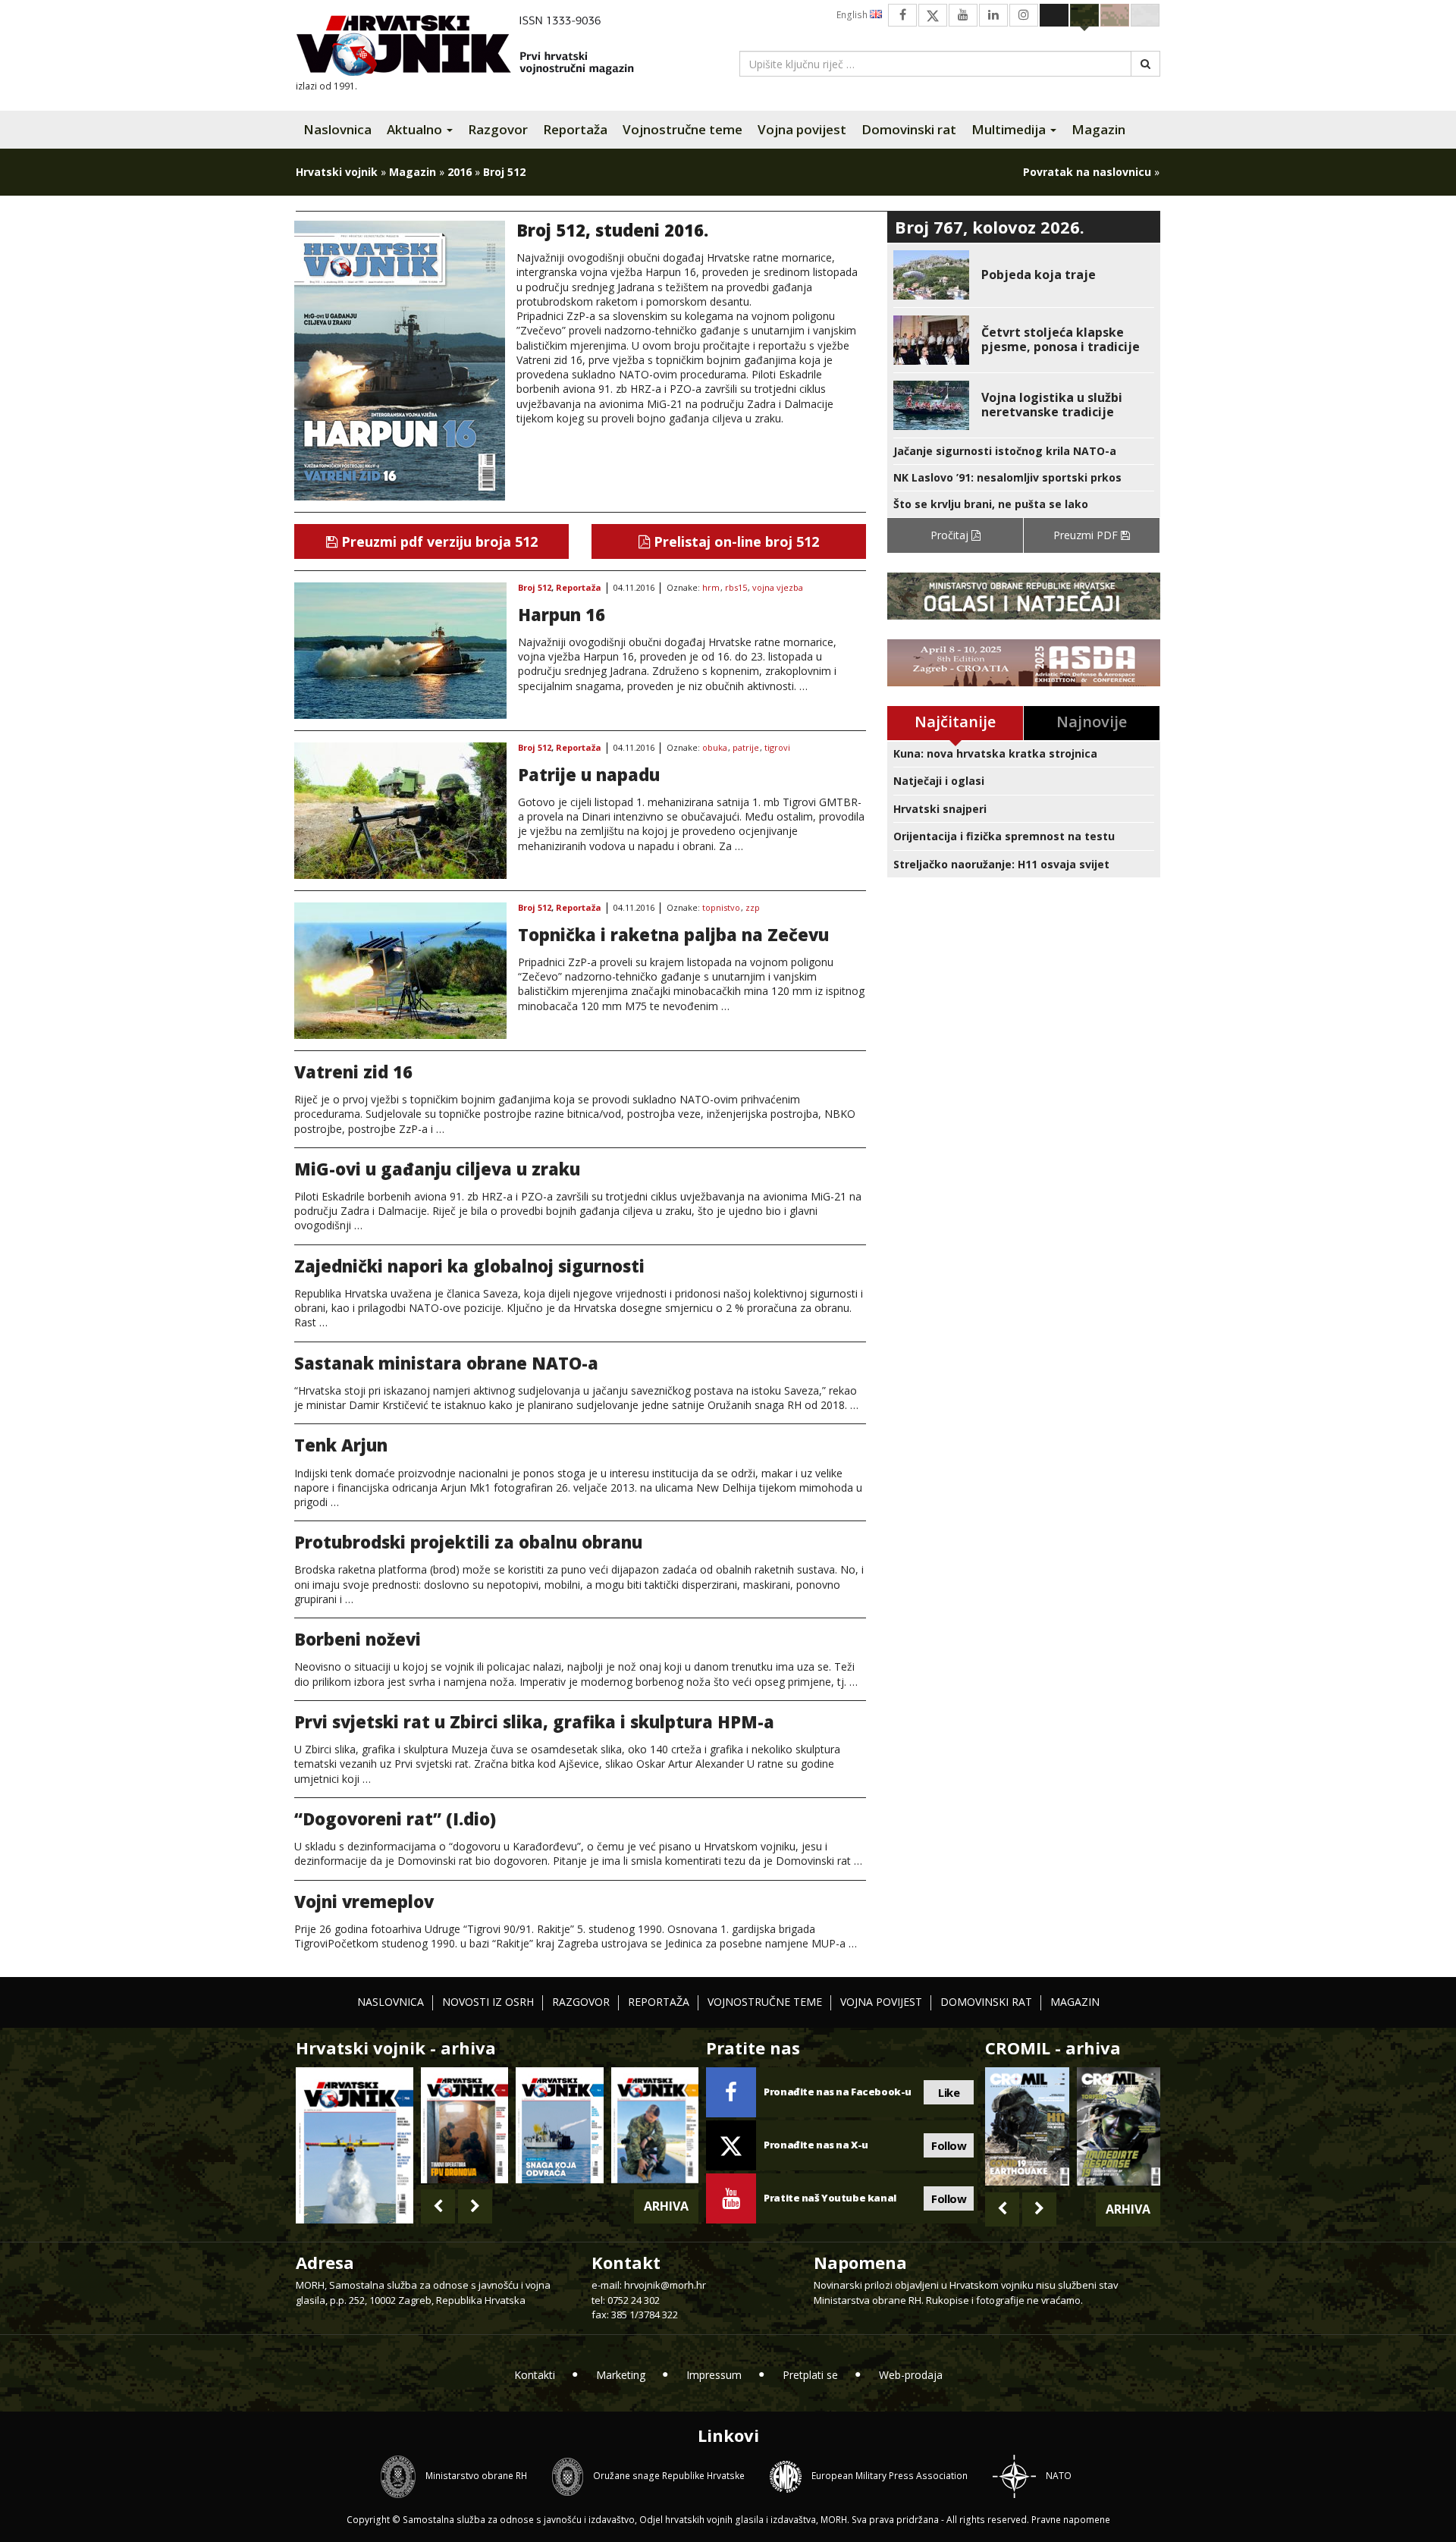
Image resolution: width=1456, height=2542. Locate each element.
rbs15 (736, 588)
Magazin (1098, 129)
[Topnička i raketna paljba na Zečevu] (400, 971)
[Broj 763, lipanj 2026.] (655, 2125)
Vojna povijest (802, 129)
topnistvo (721, 908)
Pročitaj (951, 535)
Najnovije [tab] (1092, 722)
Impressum (714, 2375)
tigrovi (777, 748)
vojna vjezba (778, 588)
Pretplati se (810, 2375)
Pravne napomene (1071, 2520)
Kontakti (535, 2375)
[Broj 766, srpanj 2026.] (355, 2144)
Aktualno (416, 129)
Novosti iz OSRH (488, 2002)
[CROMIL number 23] (1027, 2126)
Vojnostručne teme (682, 129)
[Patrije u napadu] (400, 811)
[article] (1024, 275)
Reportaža (575, 129)
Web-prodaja (911, 2375)
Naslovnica (337, 129)
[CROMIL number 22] (1119, 2126)
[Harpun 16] (400, 651)
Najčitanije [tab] (955, 722)
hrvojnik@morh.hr (665, 2285)
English (853, 15)
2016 (460, 172)
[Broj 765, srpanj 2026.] (464, 2125)
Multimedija (1010, 129)
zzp (753, 908)
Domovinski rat (909, 129)
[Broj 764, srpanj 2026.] (559, 2125)
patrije (746, 748)
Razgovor (498, 129)
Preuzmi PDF (1087, 535)
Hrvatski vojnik (337, 172)
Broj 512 (535, 588)
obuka (715, 748)
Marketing (621, 2375)
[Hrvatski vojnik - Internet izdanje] (475, 47)
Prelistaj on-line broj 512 (734, 541)
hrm (711, 588)
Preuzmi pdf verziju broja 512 (438, 541)
